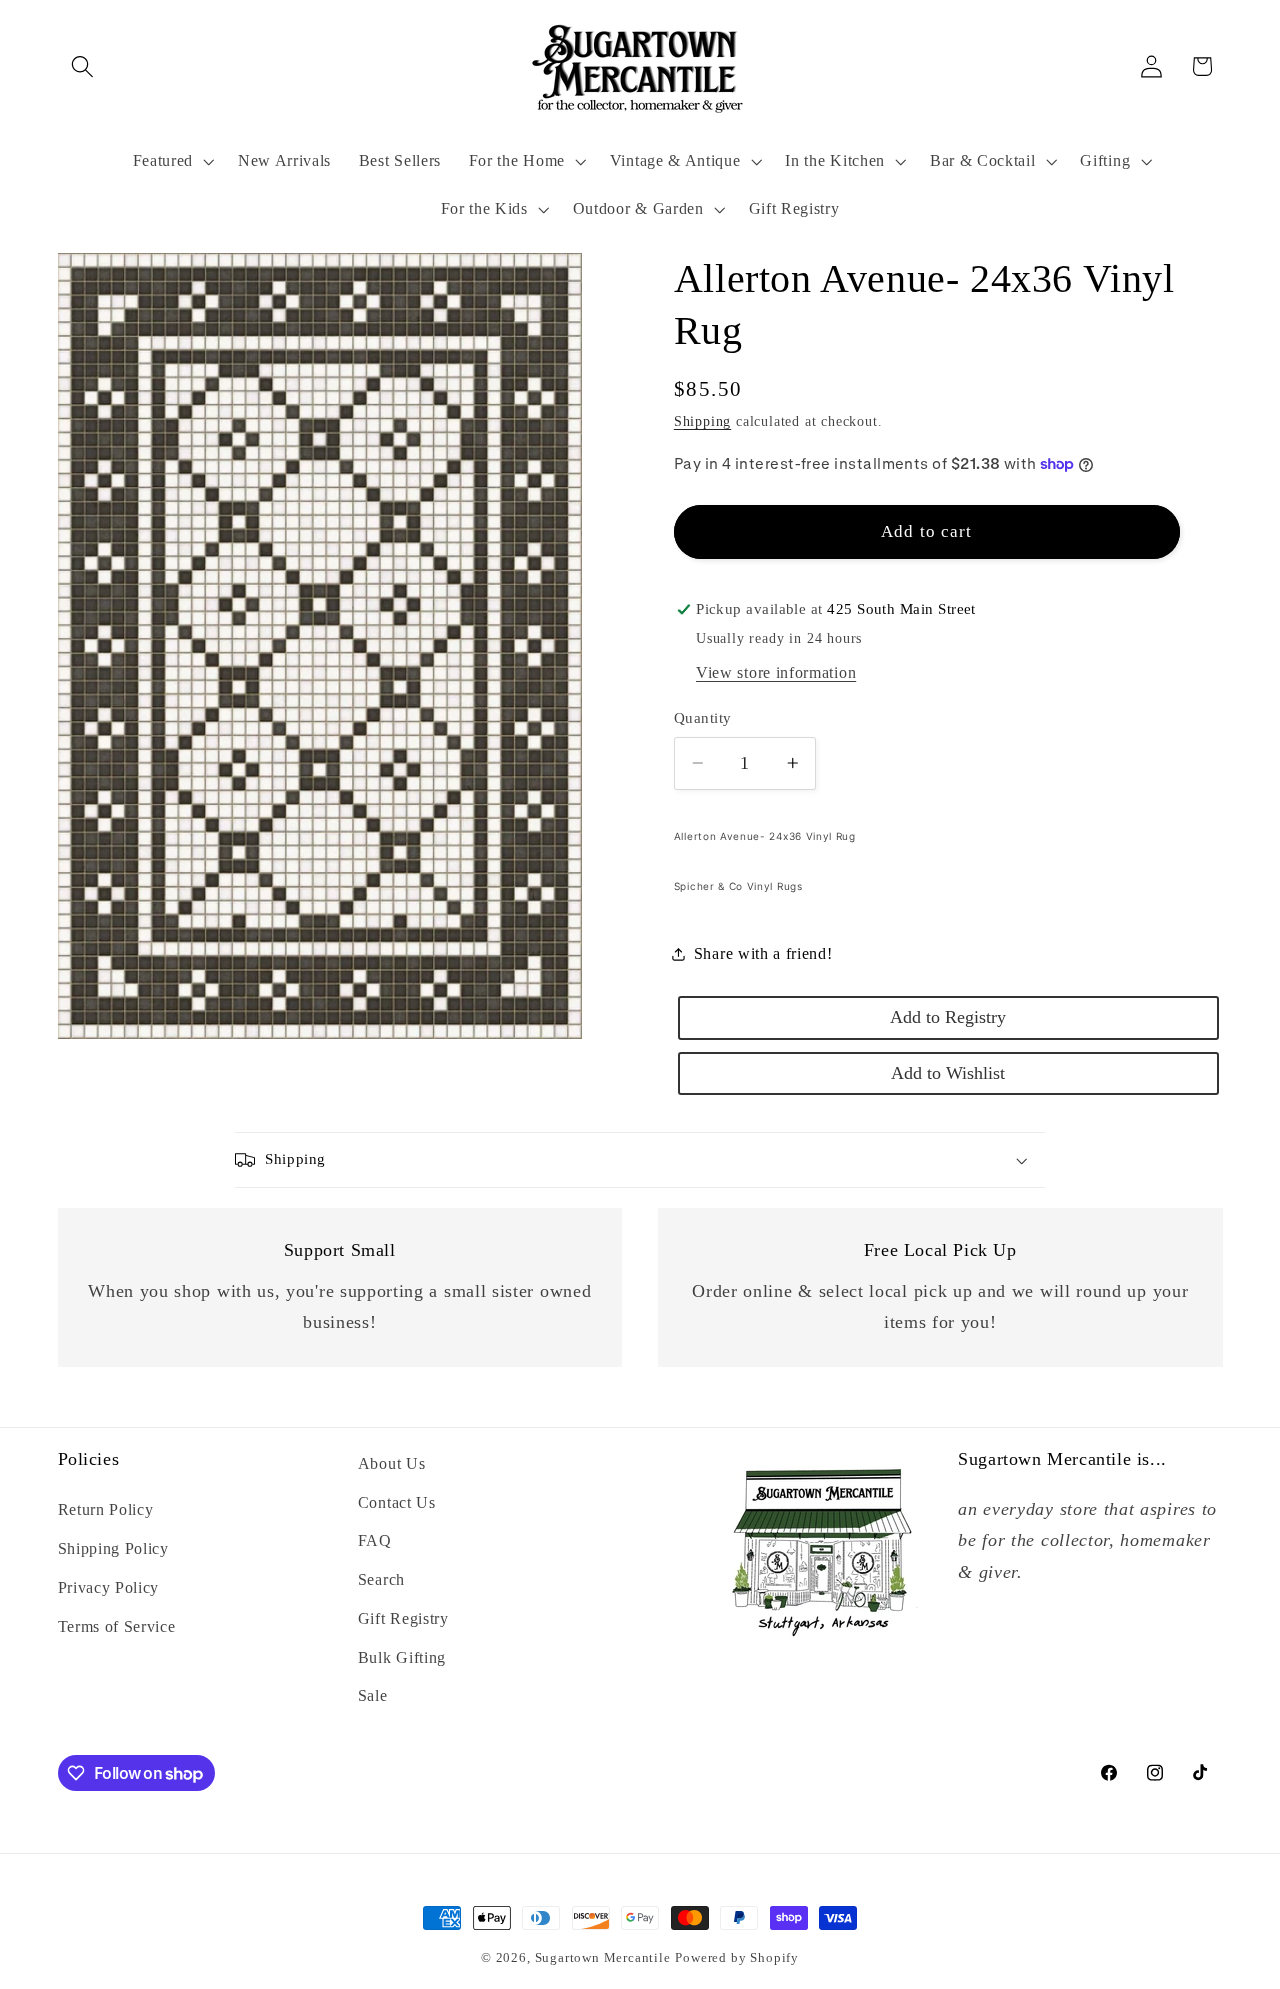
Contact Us (397, 1502)
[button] (83, 66)
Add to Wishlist (948, 1072)
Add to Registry (948, 1017)
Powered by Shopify (737, 1958)
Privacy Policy (109, 1587)
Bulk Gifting (402, 1657)
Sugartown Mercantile (603, 1958)
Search (381, 1579)
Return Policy (106, 1509)
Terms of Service (117, 1626)
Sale (373, 1695)
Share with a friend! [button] (763, 953)
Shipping (702, 421)
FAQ (375, 1540)
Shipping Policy (113, 1548)
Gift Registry (403, 1618)
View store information (776, 672)
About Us (392, 1463)
